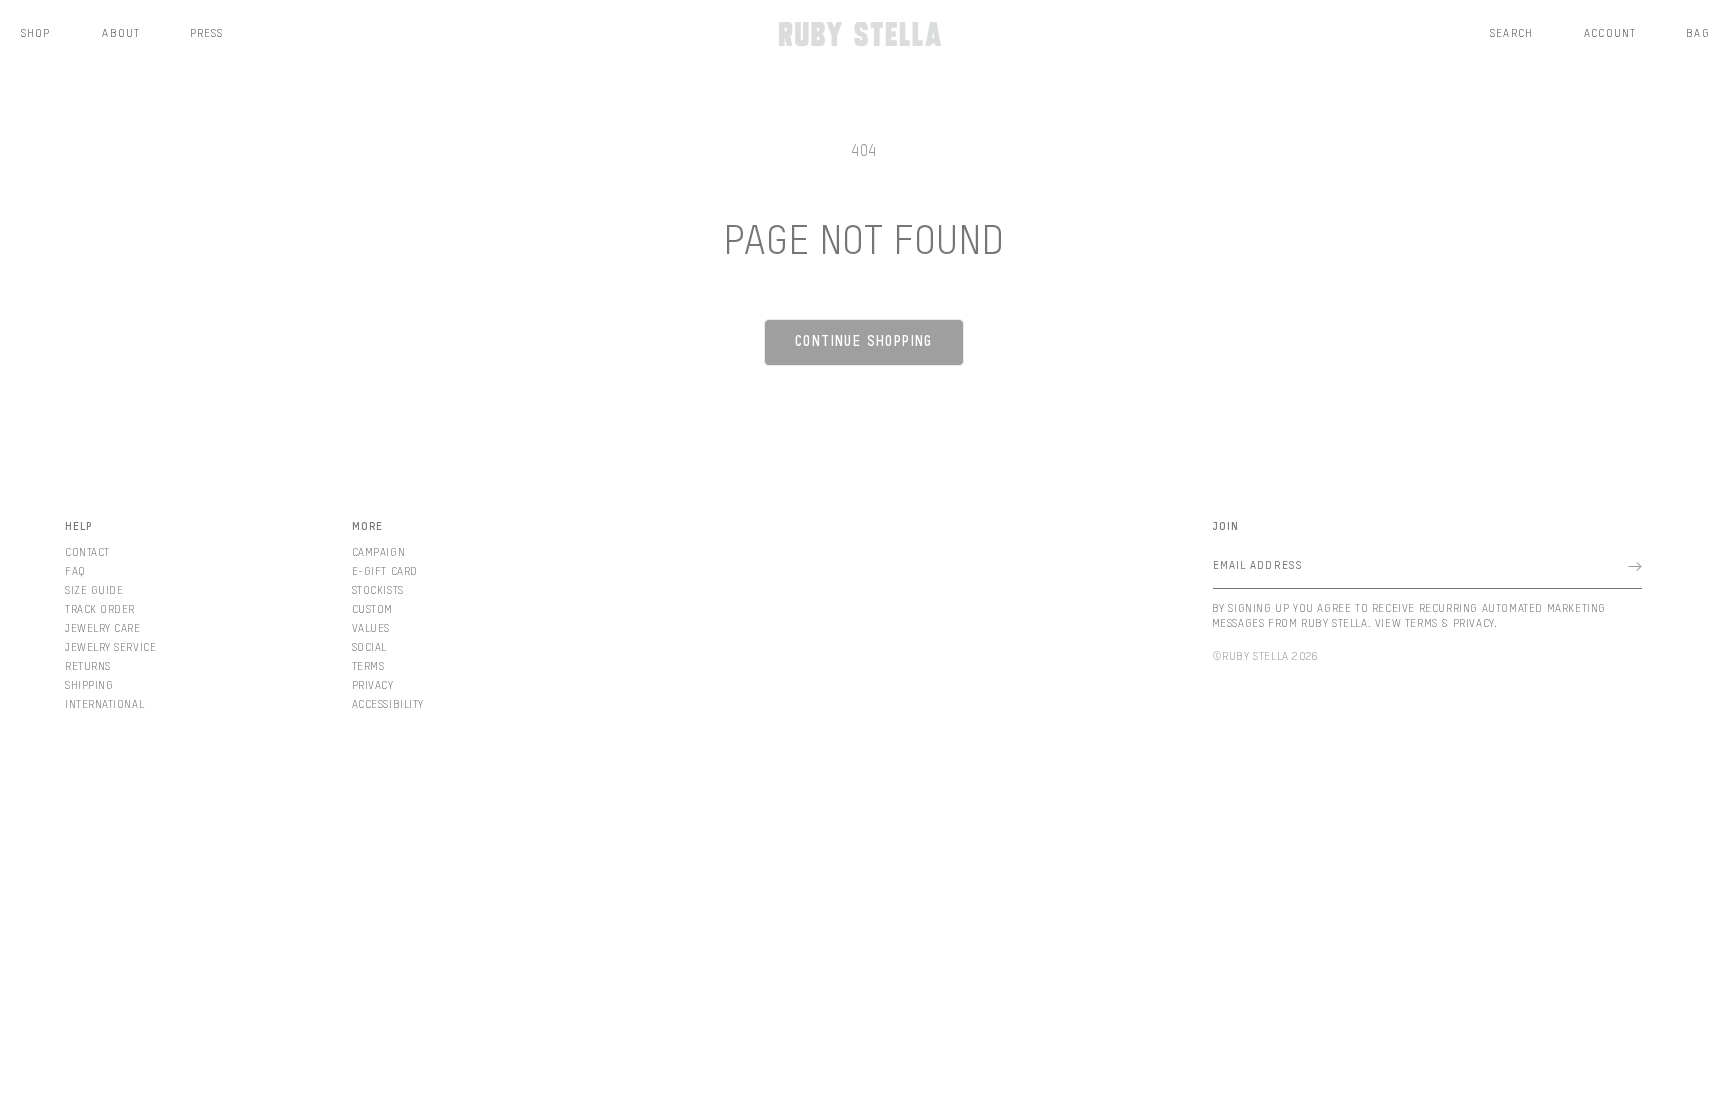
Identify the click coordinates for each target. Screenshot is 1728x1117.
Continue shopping (864, 342)
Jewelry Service (110, 647)
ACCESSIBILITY (388, 704)
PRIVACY (373, 685)
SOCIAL (369, 647)
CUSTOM (372, 609)
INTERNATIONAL (104, 704)
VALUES (371, 628)
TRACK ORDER (100, 609)
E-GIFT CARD (385, 571)
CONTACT (87, 552)
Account (1610, 33)
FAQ (75, 571)
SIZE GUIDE (94, 590)
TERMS (368, 666)
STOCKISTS (378, 590)
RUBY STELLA (1255, 656)
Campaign (378, 552)
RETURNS (88, 666)
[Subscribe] (1635, 566)
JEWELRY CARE (103, 628)
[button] (1512, 34)
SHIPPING (89, 685)
